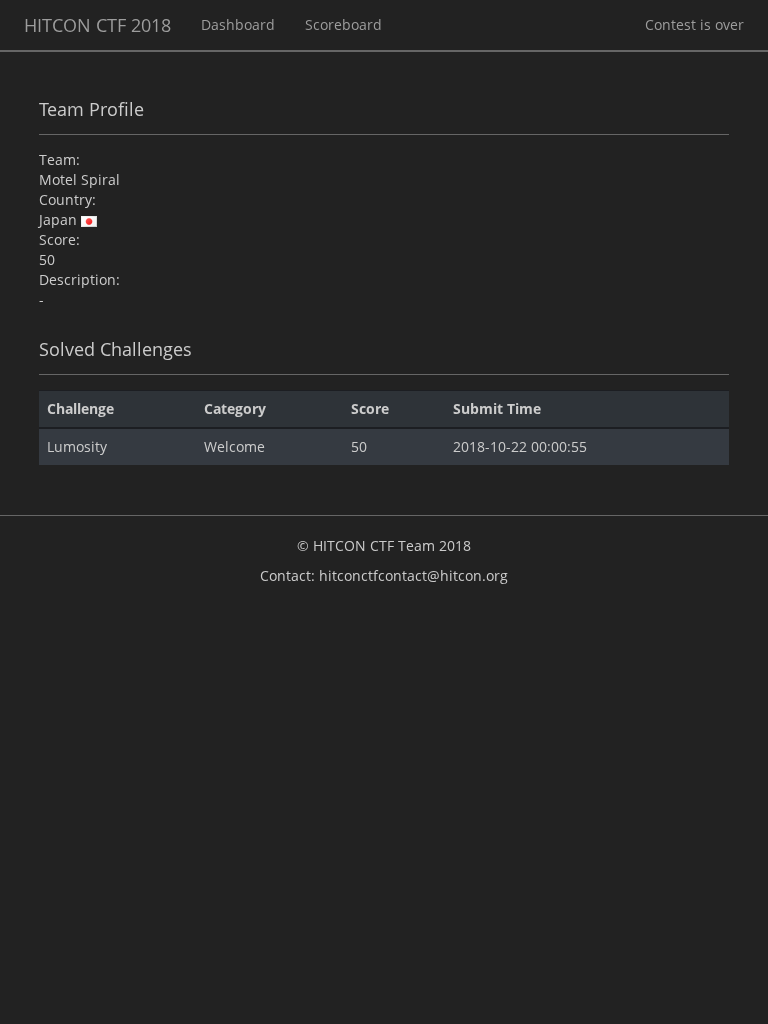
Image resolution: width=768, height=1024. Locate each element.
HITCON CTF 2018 (97, 25)
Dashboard (238, 24)
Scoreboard (343, 24)
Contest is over (694, 24)
